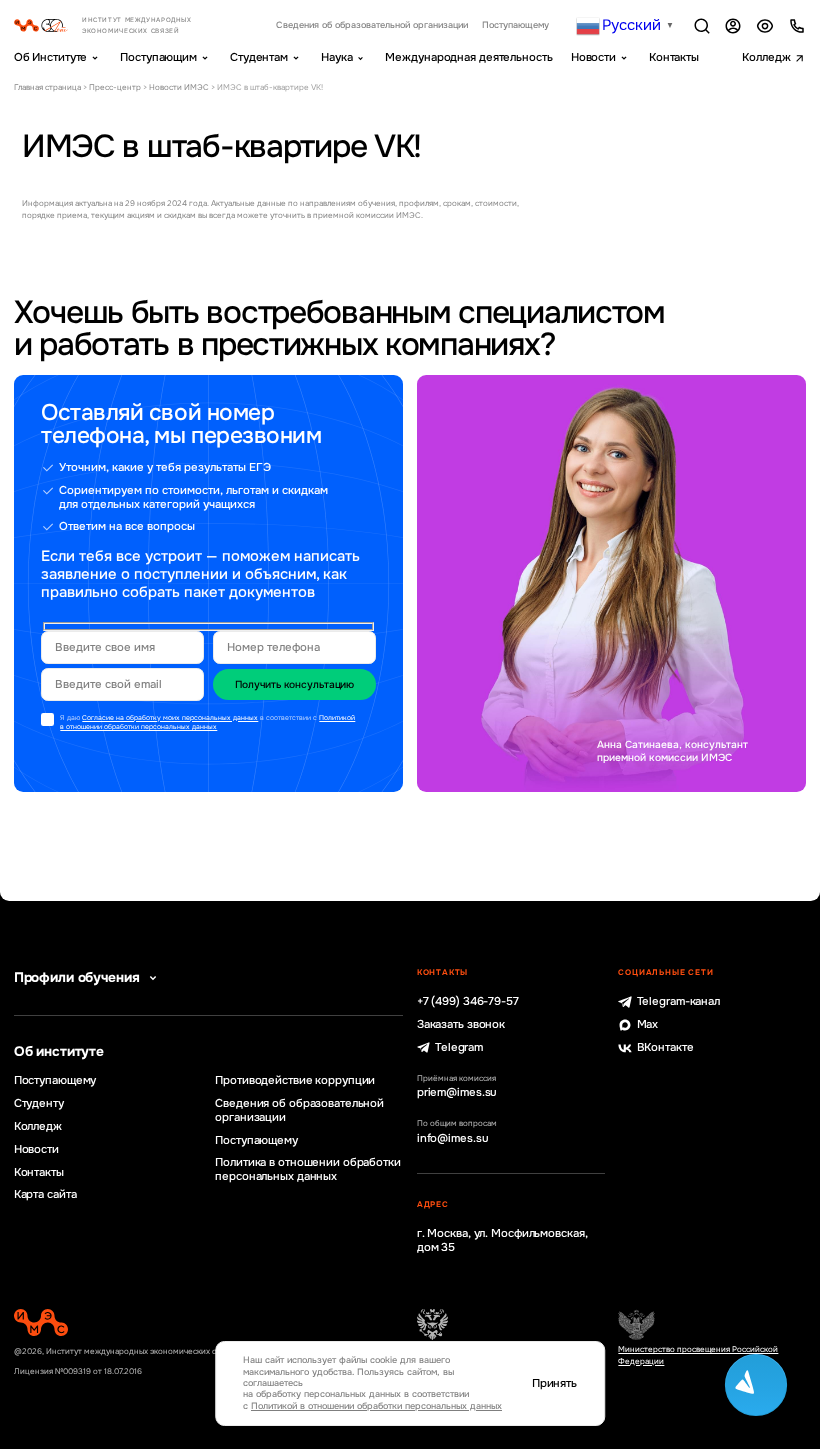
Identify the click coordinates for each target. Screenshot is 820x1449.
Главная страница (47, 87)
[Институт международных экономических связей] (120, 25)
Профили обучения (77, 977)
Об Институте (51, 57)
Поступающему (515, 25)
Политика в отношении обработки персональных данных (308, 1169)
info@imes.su (453, 1138)
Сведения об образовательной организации (372, 25)
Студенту (39, 1103)
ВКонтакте (665, 1047)
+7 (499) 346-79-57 (468, 1001)
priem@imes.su (457, 1092)
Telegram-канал (678, 1001)
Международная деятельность (468, 57)
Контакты (674, 57)
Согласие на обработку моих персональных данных (170, 717)
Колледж (766, 57)
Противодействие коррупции (295, 1080)
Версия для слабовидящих (765, 26)
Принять (554, 1383)
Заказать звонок (461, 1024)
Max (647, 1024)
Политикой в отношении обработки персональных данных (207, 722)
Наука (336, 57)
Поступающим (158, 57)
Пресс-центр (115, 87)
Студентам (259, 57)
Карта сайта (45, 1194)
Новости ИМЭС (179, 87)
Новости (593, 57)
